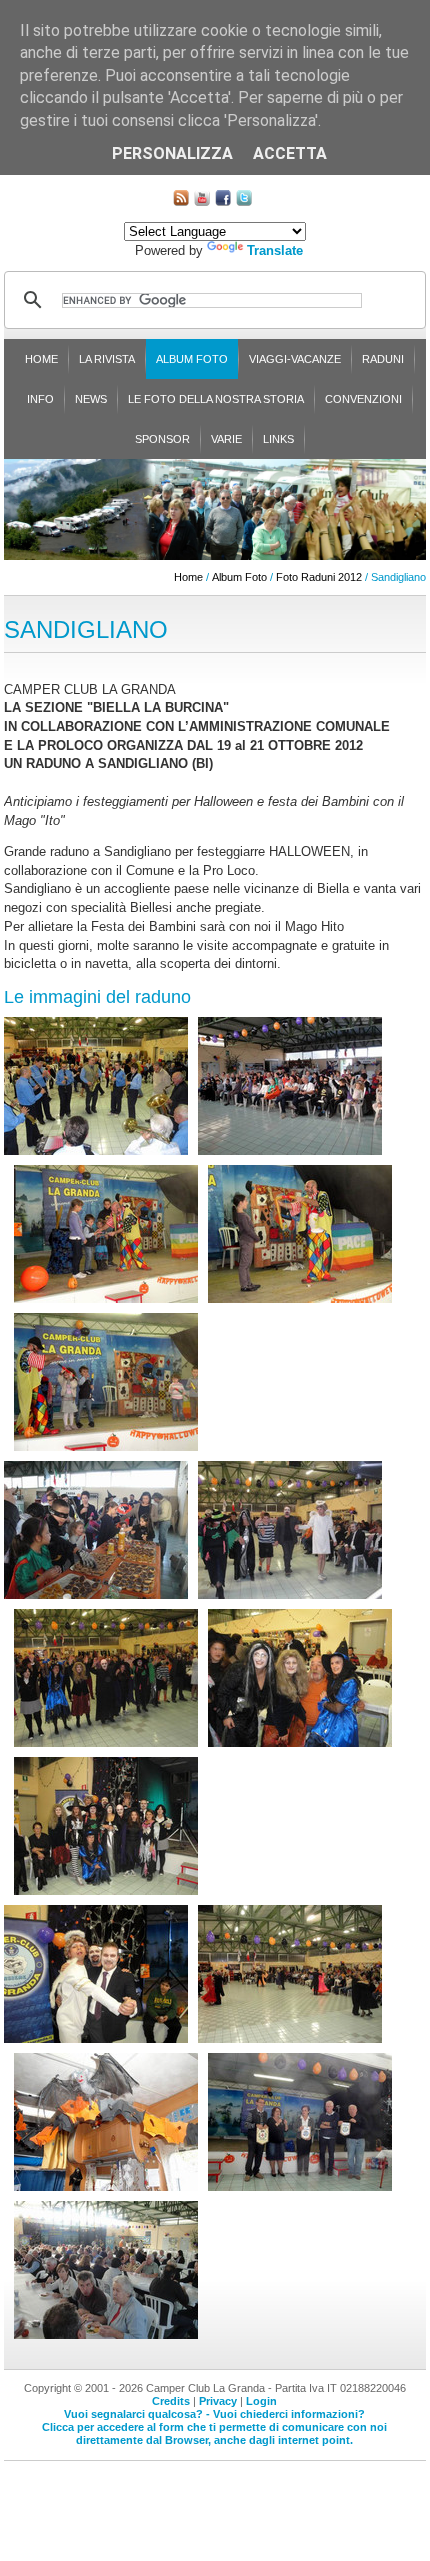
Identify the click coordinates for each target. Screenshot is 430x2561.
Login (261, 2401)
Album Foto (192, 359)
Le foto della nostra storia (216, 399)
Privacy (218, 2401)
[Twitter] (244, 201)
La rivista (107, 359)
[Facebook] (223, 201)
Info (40, 399)
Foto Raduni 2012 (319, 577)
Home (41, 359)
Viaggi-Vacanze (295, 359)
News (91, 399)
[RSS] (181, 201)
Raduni (383, 359)
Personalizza (172, 153)
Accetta (290, 153)
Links (278, 439)
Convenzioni (363, 399)
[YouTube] (202, 201)
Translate (275, 250)
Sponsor (162, 439)
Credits (171, 2401)
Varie (226, 439)
